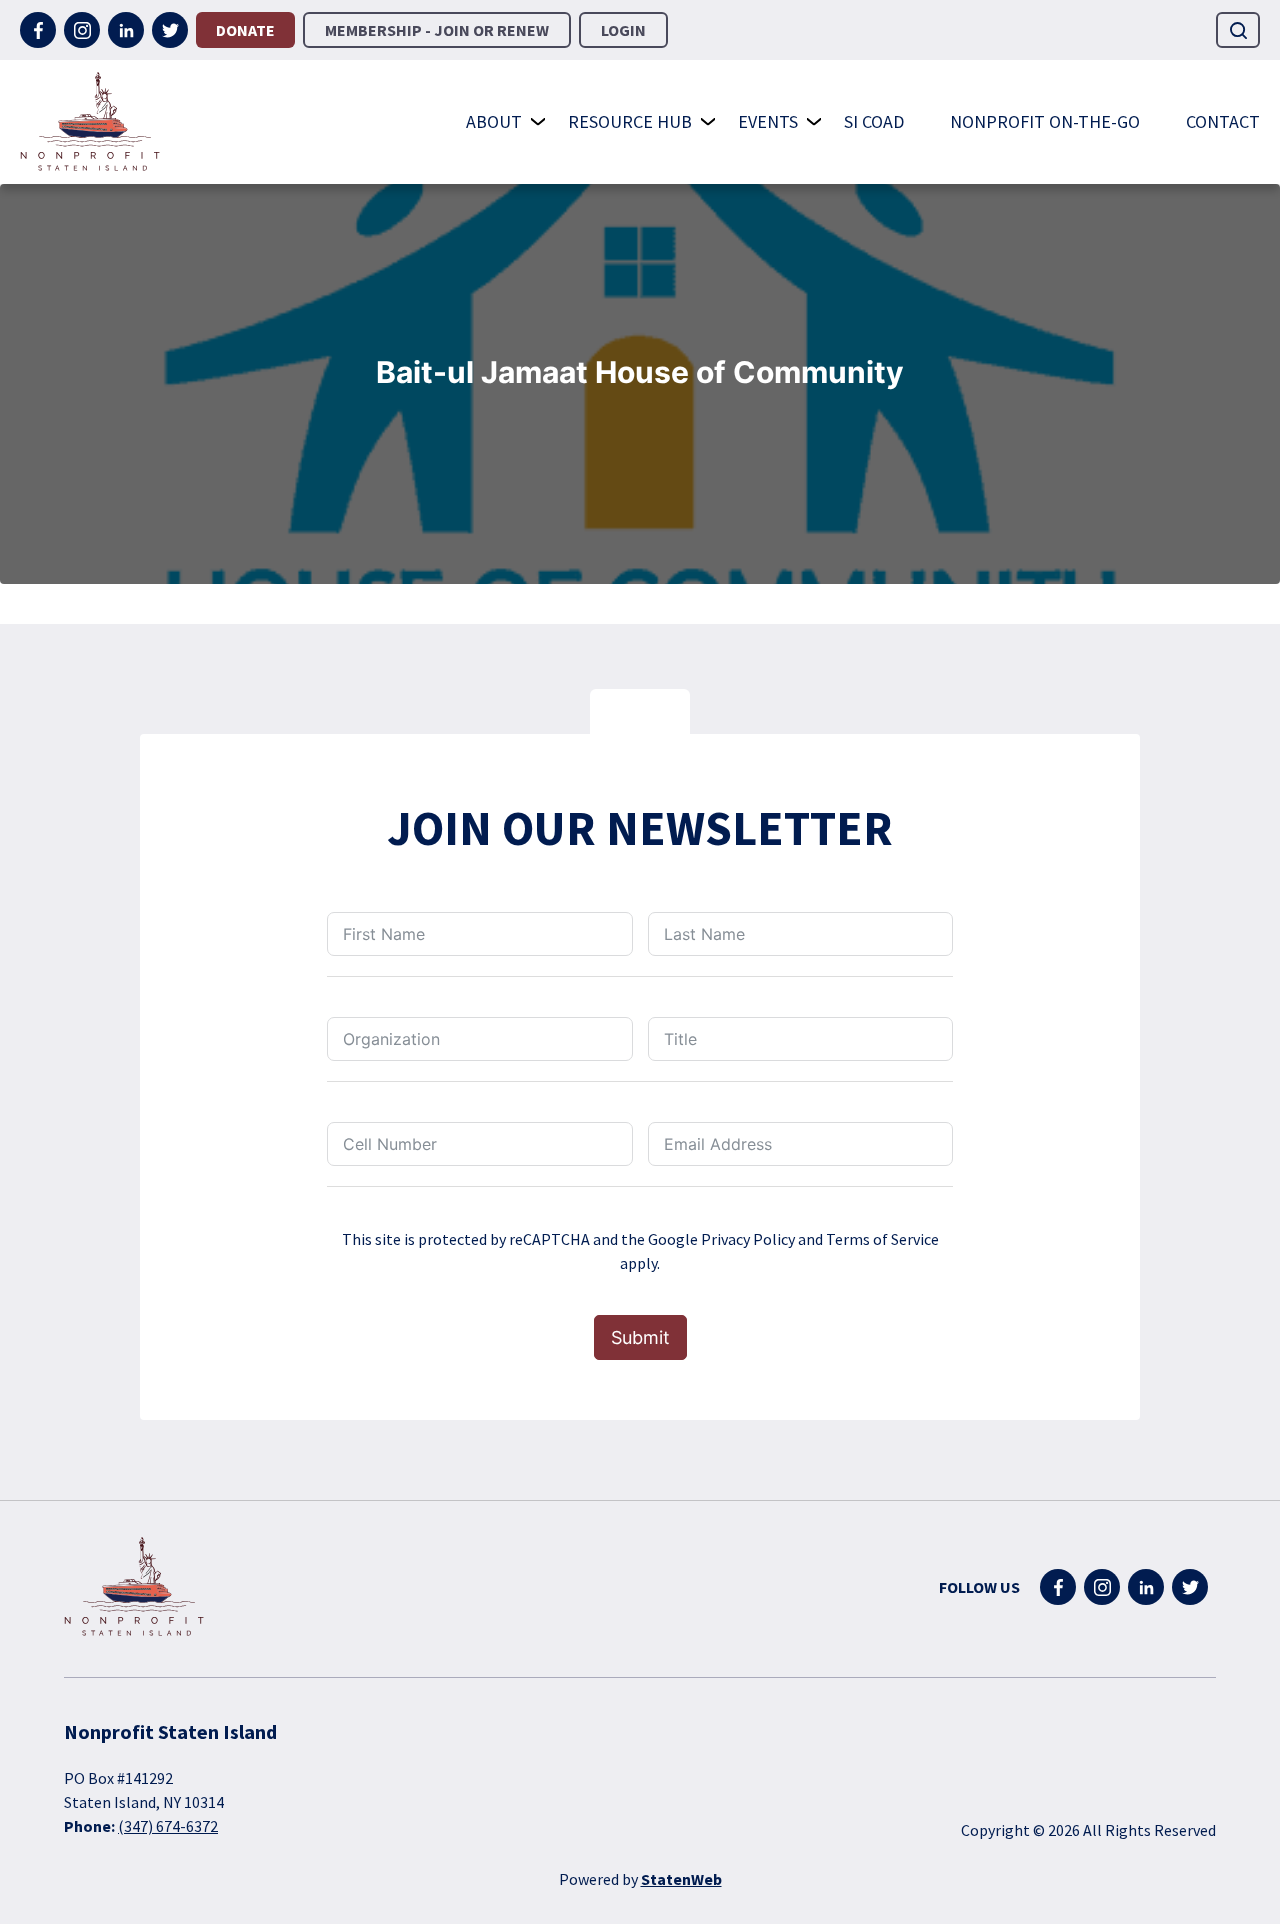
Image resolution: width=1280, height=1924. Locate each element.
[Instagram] (82, 30)
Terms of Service (882, 1239)
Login (623, 30)
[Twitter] (170, 30)
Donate (245, 30)
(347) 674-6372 (168, 1826)
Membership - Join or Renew (437, 30)
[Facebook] (38, 30)
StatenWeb (681, 1879)
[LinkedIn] (126, 30)
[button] (1238, 30)
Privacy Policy (748, 1239)
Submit (640, 1337)
